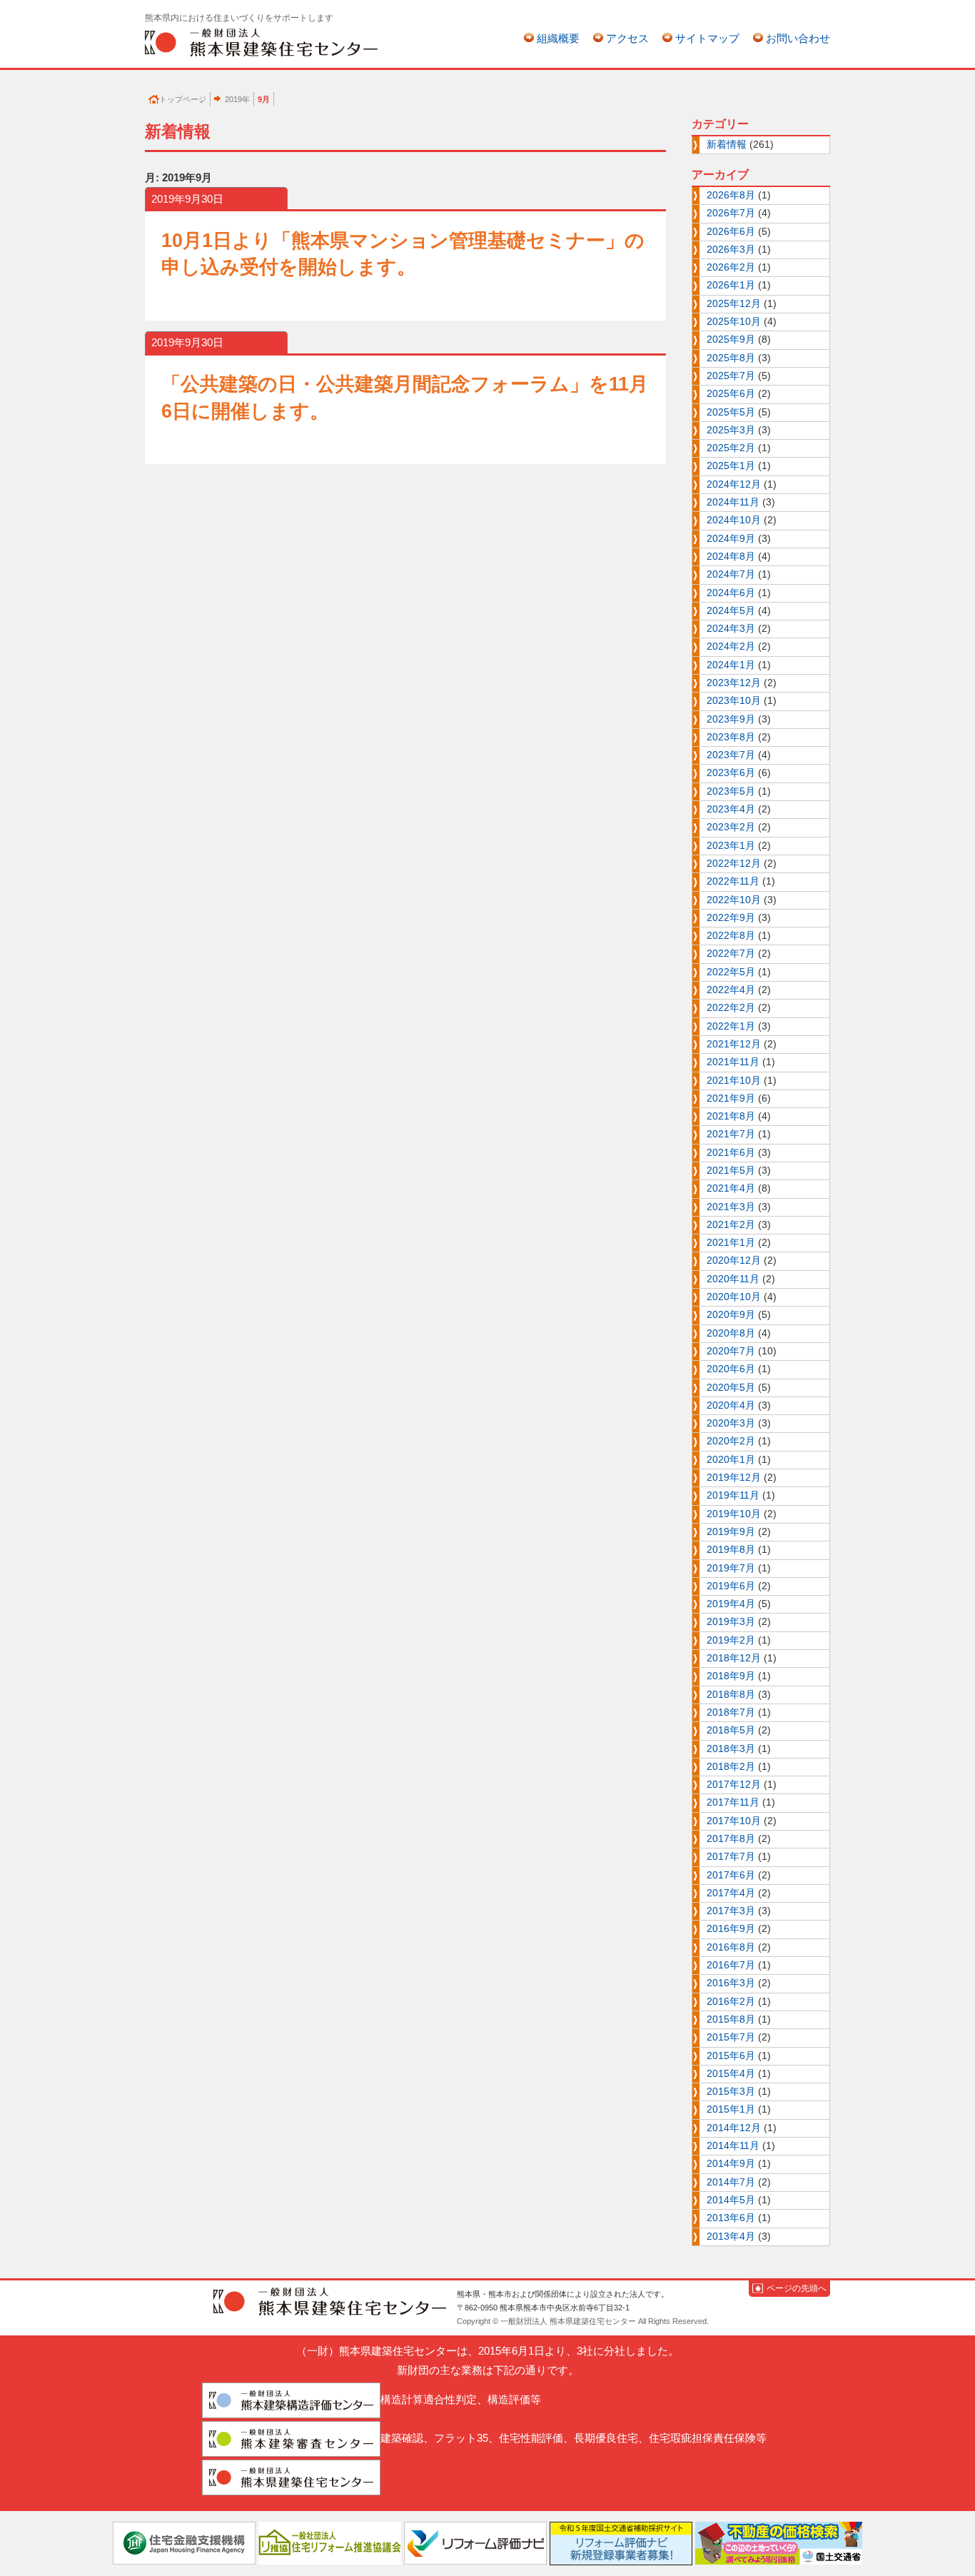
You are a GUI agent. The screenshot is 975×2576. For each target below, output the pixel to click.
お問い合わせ (798, 38)
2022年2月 (731, 1008)
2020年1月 (731, 1460)
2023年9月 (731, 719)
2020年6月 (731, 1369)
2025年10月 (734, 322)
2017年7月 (731, 1857)
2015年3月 (731, 2092)
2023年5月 (731, 791)
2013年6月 (731, 2218)
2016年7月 (731, 1965)
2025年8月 (731, 358)
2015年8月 (731, 2019)
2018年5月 (731, 1730)
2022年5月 (731, 972)
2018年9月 (731, 1676)
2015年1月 (731, 2109)
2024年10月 (734, 520)
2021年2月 (731, 1225)
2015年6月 (731, 2056)
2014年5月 (731, 2200)
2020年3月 (731, 1423)
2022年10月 (734, 900)
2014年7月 (731, 2182)
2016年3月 (731, 1983)
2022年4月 (731, 990)
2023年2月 (731, 827)
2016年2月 (731, 2002)
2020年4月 (731, 1405)
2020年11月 (733, 1279)
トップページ (183, 99)
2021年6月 (731, 1153)
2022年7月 (731, 954)
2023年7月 (731, 755)
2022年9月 (731, 918)
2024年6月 (731, 593)
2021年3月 (731, 1207)
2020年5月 (731, 1388)
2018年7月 (731, 1712)
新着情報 (727, 145)
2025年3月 (731, 430)
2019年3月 (731, 1622)
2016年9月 (731, 1929)
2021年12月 (734, 1044)
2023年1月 (731, 846)
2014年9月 (731, 2164)
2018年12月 (734, 1658)
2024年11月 (733, 502)
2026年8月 (731, 195)
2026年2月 (731, 267)
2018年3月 (731, 1749)
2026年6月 (731, 232)
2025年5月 (731, 412)
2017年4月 (731, 1893)
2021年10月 (734, 1081)
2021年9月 (731, 1098)
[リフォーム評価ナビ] (475, 2542)
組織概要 (558, 38)
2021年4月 (731, 1188)
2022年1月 (731, 1026)
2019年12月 (734, 1478)
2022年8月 (731, 936)
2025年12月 (734, 304)
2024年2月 (731, 646)
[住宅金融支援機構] (184, 2542)
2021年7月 (731, 1134)
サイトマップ (707, 38)
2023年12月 (734, 683)
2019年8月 (731, 1550)
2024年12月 (734, 484)
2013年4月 (731, 2237)
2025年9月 (731, 339)
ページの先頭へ (797, 2288)
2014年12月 (734, 2128)
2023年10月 (734, 701)
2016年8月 (731, 1947)
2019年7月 (731, 1568)
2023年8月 (731, 737)
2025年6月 (731, 394)
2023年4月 (731, 809)
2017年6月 (731, 1875)
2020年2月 (731, 1441)
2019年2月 (731, 1640)
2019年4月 (731, 1604)
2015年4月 (731, 2074)
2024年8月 (731, 557)
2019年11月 (733, 1495)
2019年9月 (731, 1532)
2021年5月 (731, 1171)
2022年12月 (734, 864)
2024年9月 (731, 539)
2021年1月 (731, 1243)
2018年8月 (731, 1695)
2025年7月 (731, 376)
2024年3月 (731, 629)
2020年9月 (731, 1315)
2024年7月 (731, 574)
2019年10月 (734, 1514)
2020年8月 (731, 1333)
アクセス (627, 38)
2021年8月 (731, 1116)
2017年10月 (734, 1821)
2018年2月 (731, 1767)
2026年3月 (731, 250)
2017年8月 (731, 1839)
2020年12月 (734, 1261)
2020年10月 (734, 1297)
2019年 (237, 99)
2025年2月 (731, 448)
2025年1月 (731, 466)
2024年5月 (731, 611)
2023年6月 (731, 773)
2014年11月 (733, 2146)
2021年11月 (733, 1062)
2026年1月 (731, 285)
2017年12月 (734, 1785)
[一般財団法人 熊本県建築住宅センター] (261, 42)
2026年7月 (731, 213)
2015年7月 (731, 2037)
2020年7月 (731, 1351)
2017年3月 (731, 1911)
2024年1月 (731, 665)
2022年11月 (733, 881)
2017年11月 (733, 1802)
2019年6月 (731, 1586)
